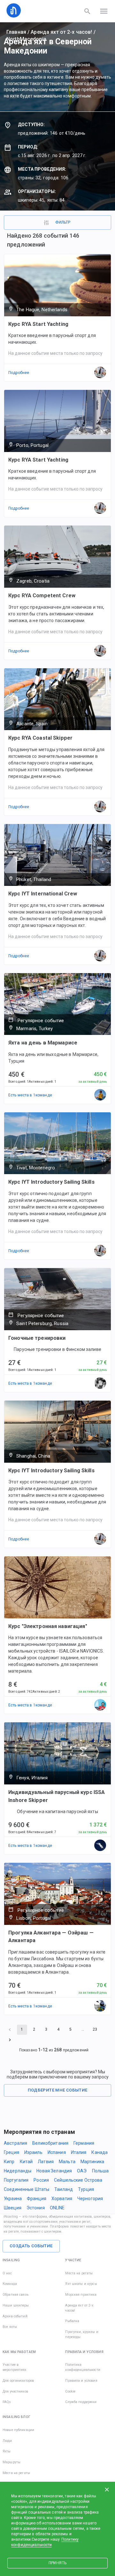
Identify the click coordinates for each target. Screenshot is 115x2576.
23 (95, 2029)
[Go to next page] (10, 2040)
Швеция (13, 2208)
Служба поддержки (81, 2402)
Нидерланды (18, 2171)
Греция (11, 2152)
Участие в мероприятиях (15, 2367)
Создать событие (31, 2246)
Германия (84, 2143)
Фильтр (63, 222)
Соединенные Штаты (27, 2189)
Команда (10, 2284)
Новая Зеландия (54, 2171)
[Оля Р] (100, 1383)
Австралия (15, 2143)
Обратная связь (15, 2295)
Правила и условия (81, 2381)
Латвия (46, 2162)
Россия (41, 2180)
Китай (26, 2162)
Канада (100, 2152)
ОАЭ (82, 2171)
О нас (7, 2273)
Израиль (33, 2152)
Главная (16, 32)
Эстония (36, 2208)
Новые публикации (18, 2430)
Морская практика (81, 2295)
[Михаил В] (100, 1705)
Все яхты (10, 2327)
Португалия (16, 2180)
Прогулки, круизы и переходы (82, 2334)
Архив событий (15, 2316)
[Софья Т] (100, 1846)
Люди (7, 2441)
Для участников (15, 2391)
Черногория (90, 2199)
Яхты (7, 2451)
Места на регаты (79, 2273)
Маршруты (11, 2462)
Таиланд (64, 2189)
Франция (37, 2199)
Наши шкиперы (16, 2305)
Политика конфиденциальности (83, 2367)
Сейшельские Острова (78, 2180)
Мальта (67, 2162)
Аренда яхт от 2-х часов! (61, 32)
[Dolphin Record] (100, 2006)
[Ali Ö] (100, 1095)
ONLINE (57, 2208)
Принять (57, 2563)
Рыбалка (72, 2321)
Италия (79, 2152)
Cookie (70, 2391)
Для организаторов (18, 2381)
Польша (100, 2171)
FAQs (7, 2402)
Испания (57, 2152)
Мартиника (92, 2162)
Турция (86, 2189)
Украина (13, 2199)
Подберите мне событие (58, 2090)
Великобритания (50, 2143)
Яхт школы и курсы (81, 2284)
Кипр (9, 2162)
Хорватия (62, 2199)
